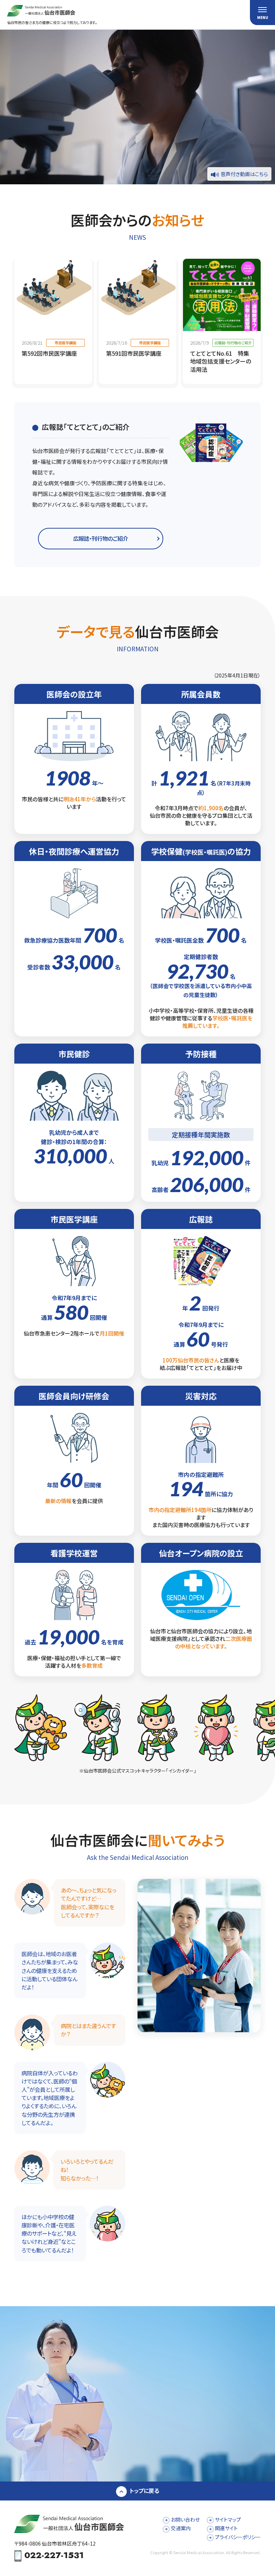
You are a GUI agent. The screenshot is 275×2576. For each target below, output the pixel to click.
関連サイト (226, 2528)
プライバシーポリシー (238, 2537)
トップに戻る (144, 2490)
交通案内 (181, 2528)
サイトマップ (228, 2519)
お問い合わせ (185, 2519)
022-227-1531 (54, 2556)
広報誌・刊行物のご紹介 (101, 538)
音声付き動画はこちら (244, 174)
